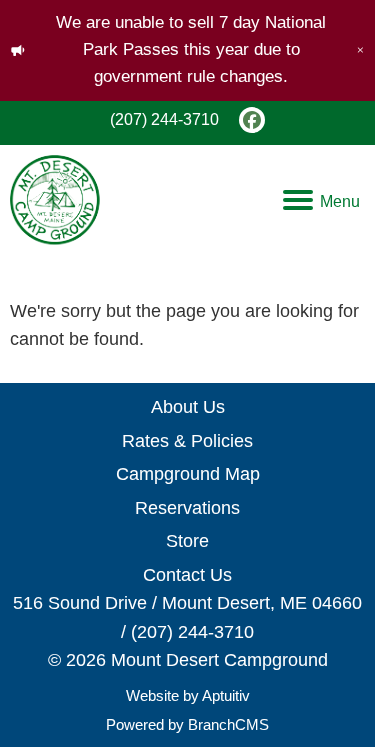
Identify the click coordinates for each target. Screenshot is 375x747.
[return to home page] (55, 200)
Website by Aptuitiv (188, 695)
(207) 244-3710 (164, 119)
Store (187, 541)
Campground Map (188, 474)
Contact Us (187, 575)
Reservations (187, 508)
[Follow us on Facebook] (252, 120)
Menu (340, 201)
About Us (188, 407)
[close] (360, 50)
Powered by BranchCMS (187, 724)
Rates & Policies (187, 441)
